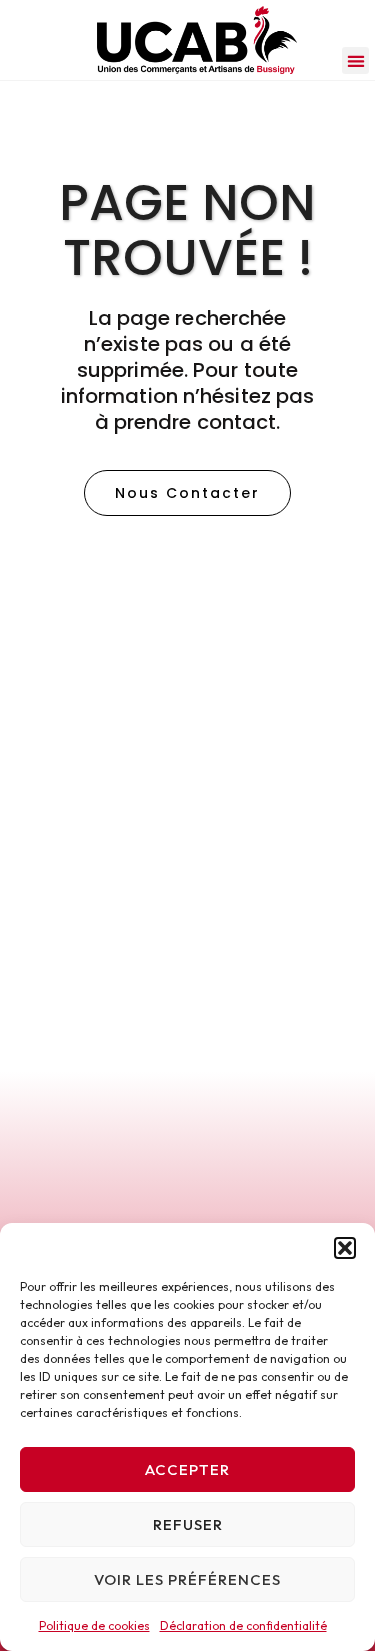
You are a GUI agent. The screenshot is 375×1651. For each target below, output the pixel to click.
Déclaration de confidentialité (243, 1625)
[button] (345, 1248)
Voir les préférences (187, 1579)
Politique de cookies (94, 1625)
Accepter (187, 1469)
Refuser (188, 1524)
